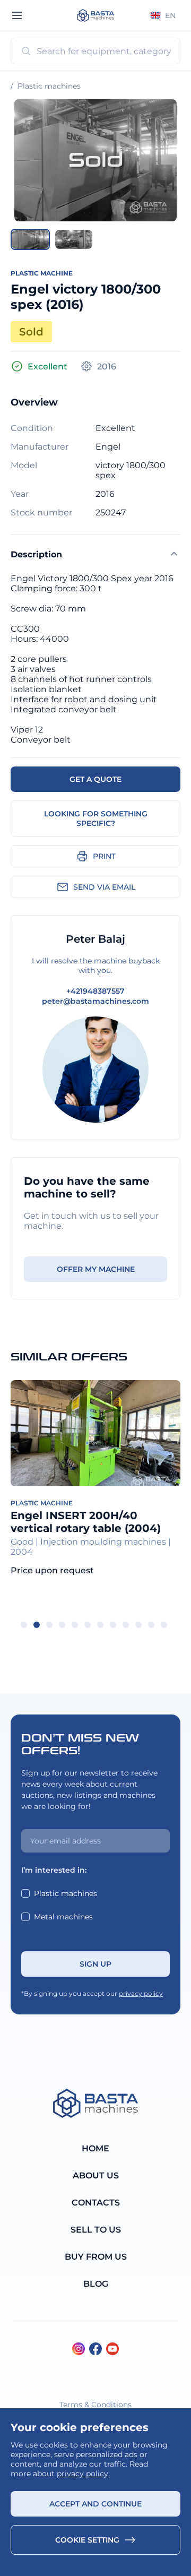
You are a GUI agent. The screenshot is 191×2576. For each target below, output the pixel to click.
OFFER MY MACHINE (96, 1269)
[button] (30, 239)
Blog (96, 2284)
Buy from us (96, 2257)
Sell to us (96, 2230)
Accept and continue (95, 2504)
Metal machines (63, 1917)
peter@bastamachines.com (95, 1001)
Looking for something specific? (96, 819)
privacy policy (141, 1993)
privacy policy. (83, 2474)
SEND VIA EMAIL (104, 887)
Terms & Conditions (95, 2405)
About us (96, 2176)
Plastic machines (49, 86)
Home (95, 2148)
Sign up (95, 1964)
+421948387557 (95, 991)
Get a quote (95, 779)
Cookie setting (87, 2540)
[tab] (24, 1625)
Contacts (96, 2203)
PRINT (104, 856)
